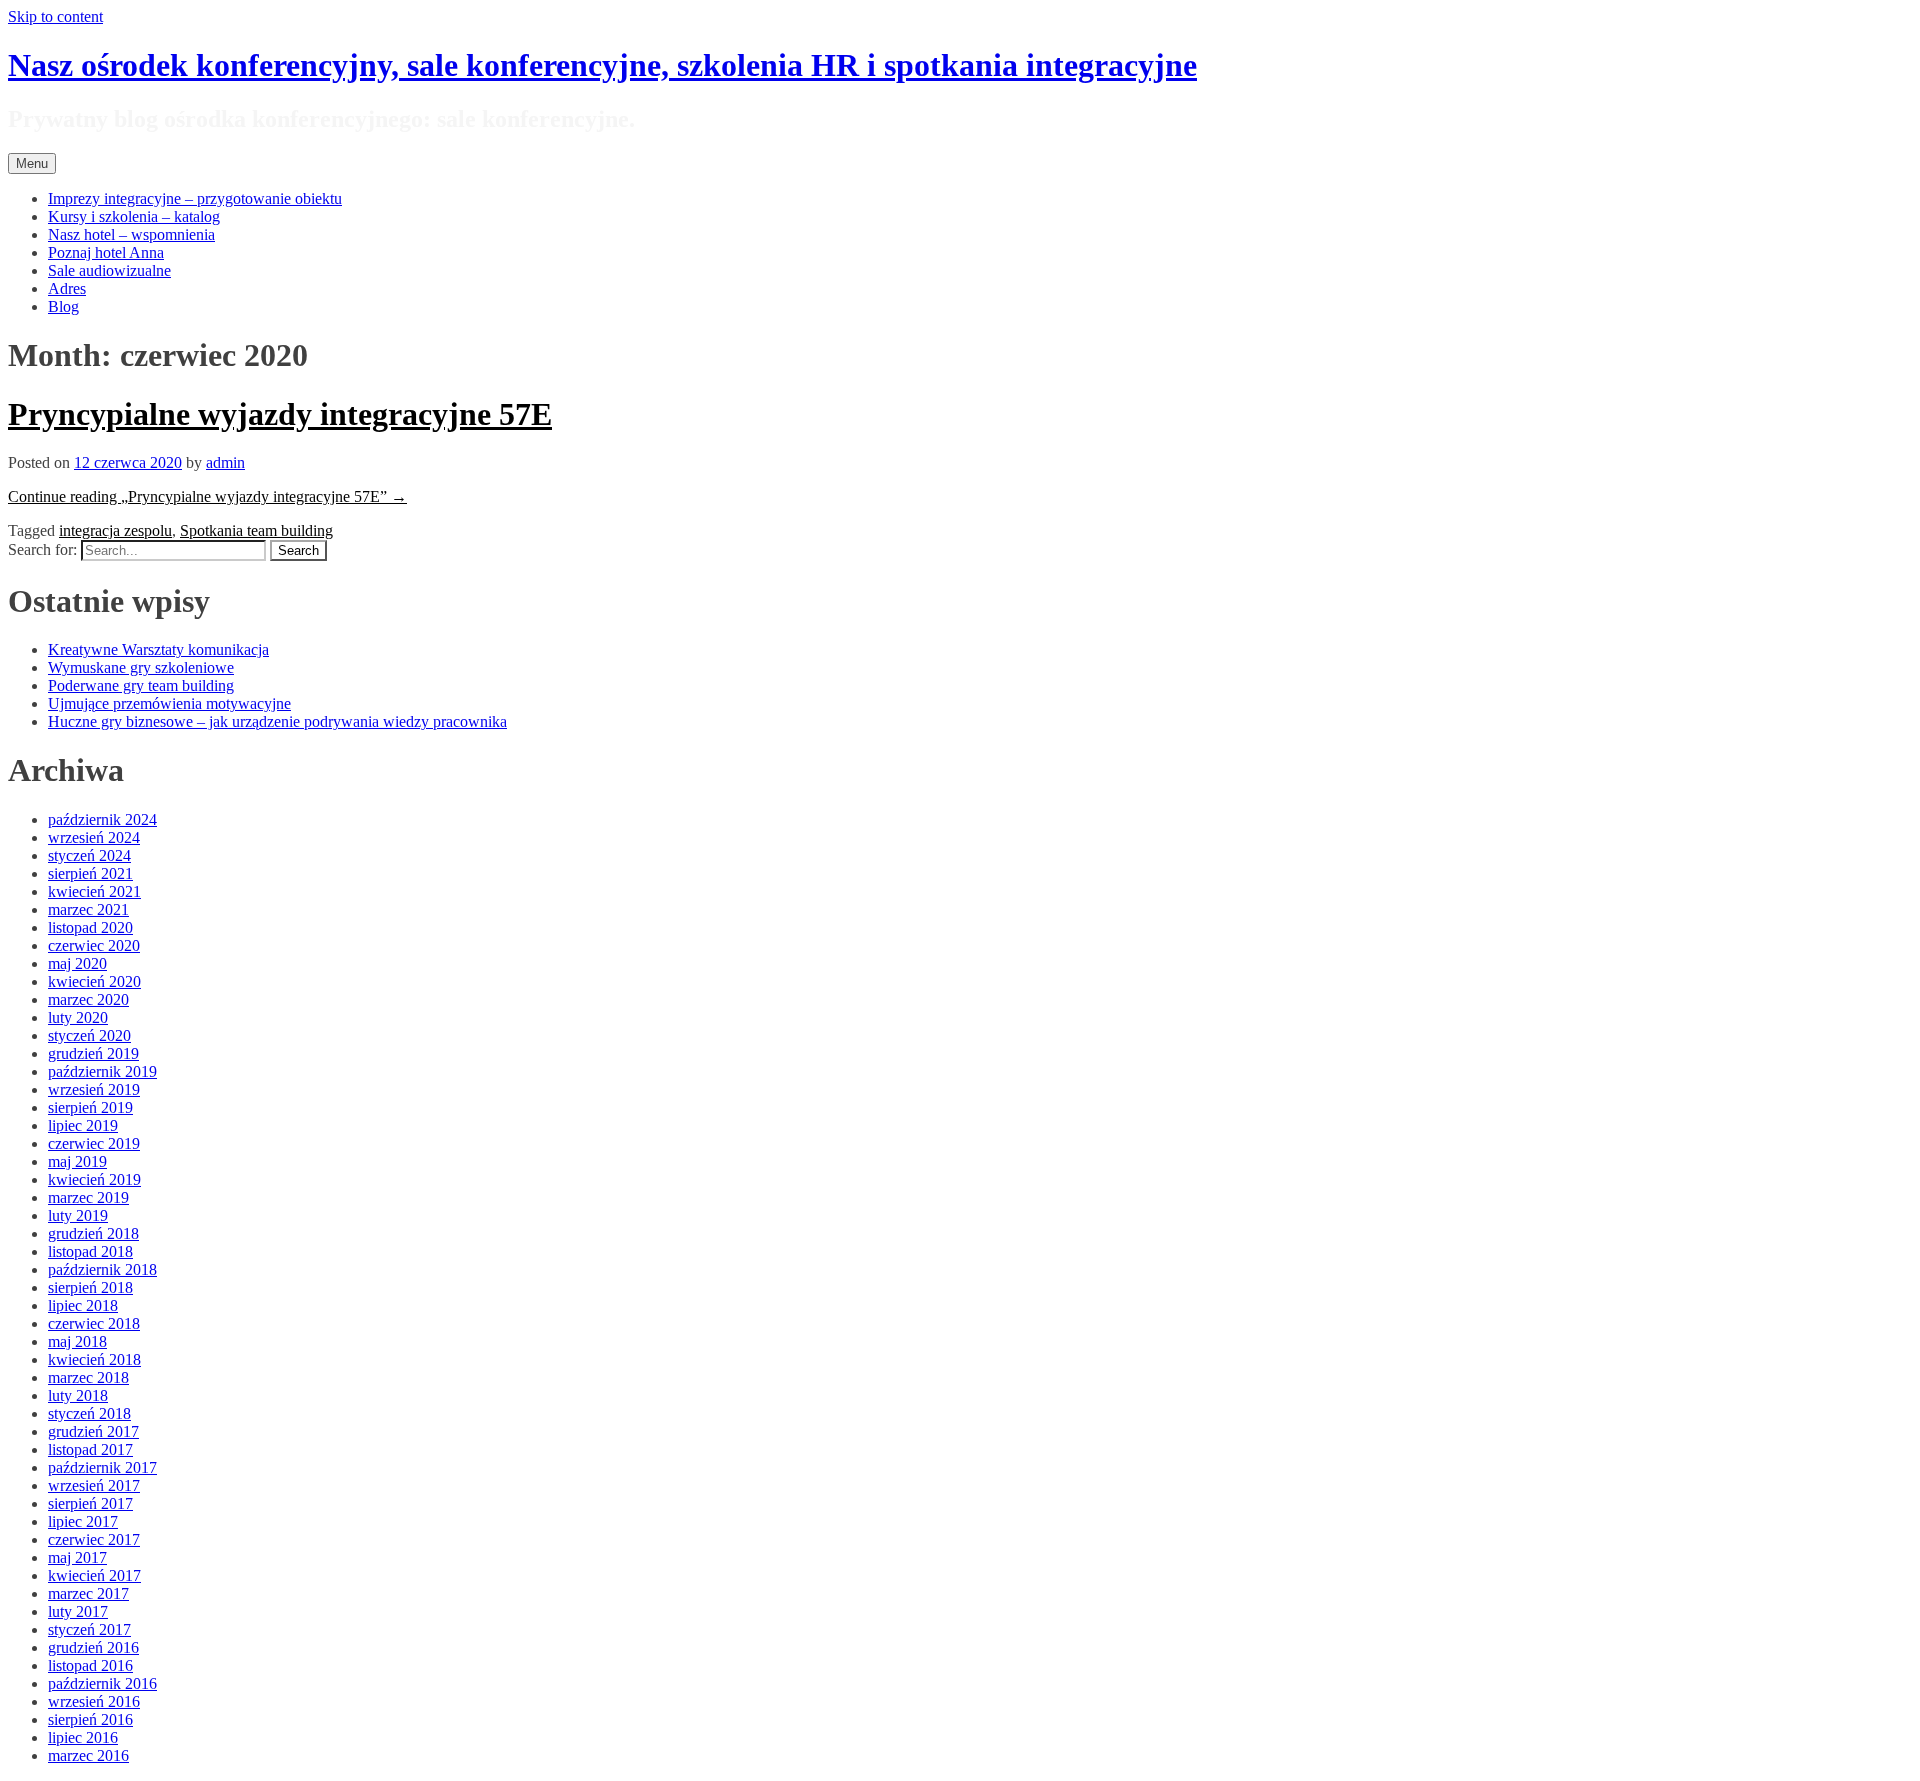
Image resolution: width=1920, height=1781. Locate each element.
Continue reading (207, 496)
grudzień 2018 (93, 1233)
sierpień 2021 (90, 873)
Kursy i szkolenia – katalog (134, 216)
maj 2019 (77, 1161)
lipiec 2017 (83, 1521)
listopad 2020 (90, 927)
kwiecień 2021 (94, 891)
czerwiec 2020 (94, 945)
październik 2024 (102, 819)
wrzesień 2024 (94, 837)
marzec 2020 (88, 999)
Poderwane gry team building (141, 685)
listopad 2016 (90, 1665)
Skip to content (55, 16)
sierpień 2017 (90, 1503)
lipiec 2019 (83, 1125)
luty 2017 (78, 1611)
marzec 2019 (88, 1197)
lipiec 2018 (83, 1305)
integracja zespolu (115, 530)
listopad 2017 (90, 1449)
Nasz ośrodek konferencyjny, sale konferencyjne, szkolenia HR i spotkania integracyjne (602, 65)
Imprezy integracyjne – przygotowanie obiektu (195, 198)
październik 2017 (102, 1467)
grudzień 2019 (93, 1053)
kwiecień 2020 (94, 981)
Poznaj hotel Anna (106, 252)
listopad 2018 (90, 1251)
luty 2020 (78, 1017)
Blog (63, 306)
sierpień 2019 (90, 1107)
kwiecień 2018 (94, 1359)
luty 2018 (78, 1395)
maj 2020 (77, 963)
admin (225, 462)
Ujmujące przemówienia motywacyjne (169, 703)
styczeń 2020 (89, 1035)
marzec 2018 (88, 1377)
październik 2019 (102, 1071)
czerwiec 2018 (94, 1323)
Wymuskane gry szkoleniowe (141, 667)
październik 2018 (102, 1269)
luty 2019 (78, 1215)
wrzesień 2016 (94, 1701)
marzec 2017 (88, 1593)
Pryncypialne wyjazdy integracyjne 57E (280, 414)
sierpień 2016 (90, 1719)
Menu (32, 163)
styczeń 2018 (89, 1413)
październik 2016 (102, 1683)
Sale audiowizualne (109, 270)
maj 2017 (77, 1557)
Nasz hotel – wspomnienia (131, 234)
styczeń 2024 (89, 855)
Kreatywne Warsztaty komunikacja (158, 649)
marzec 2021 (88, 909)
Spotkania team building (256, 530)
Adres (67, 288)
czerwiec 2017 (94, 1539)
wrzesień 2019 (94, 1089)
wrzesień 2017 (94, 1485)
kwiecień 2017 (94, 1575)
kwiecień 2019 (94, 1179)
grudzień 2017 (93, 1431)
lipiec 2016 (83, 1737)
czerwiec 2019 (94, 1143)
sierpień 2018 (90, 1287)
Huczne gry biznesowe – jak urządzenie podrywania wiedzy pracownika (277, 721)
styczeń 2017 (89, 1629)
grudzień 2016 (93, 1647)
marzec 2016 (88, 1755)
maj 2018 (77, 1341)
